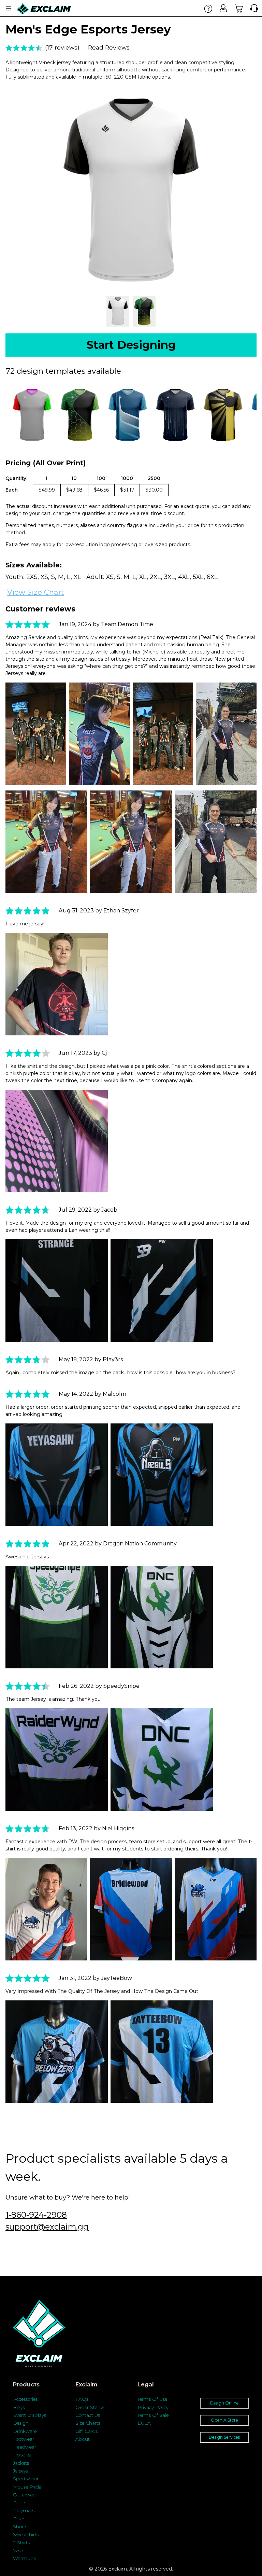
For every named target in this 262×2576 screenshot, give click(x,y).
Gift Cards (86, 2431)
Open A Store (224, 2420)
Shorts (20, 2526)
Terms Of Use (152, 2399)
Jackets (21, 2463)
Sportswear (26, 2479)
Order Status (90, 2407)
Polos (19, 2519)
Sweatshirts (26, 2534)
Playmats (24, 2510)
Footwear (24, 2439)
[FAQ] (208, 8)
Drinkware (25, 2431)
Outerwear (25, 2495)
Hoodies (22, 2455)
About (83, 2439)
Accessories (25, 2399)
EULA (144, 2423)
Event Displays (30, 2415)
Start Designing (131, 345)
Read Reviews (109, 47)
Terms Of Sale (153, 2415)
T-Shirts (21, 2543)
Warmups (24, 2558)
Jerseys (20, 2471)
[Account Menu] (9, 9)
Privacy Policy (153, 2407)
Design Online (224, 2403)
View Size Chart (35, 592)
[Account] (224, 8)
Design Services (224, 2437)
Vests (19, 2550)
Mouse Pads (27, 2487)
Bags (19, 2407)
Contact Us (88, 2415)
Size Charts (88, 2423)
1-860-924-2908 (36, 2215)
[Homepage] (44, 9)
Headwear (25, 2447)
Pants (20, 2503)
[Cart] (239, 8)
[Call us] (253, 8)
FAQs (82, 2399)
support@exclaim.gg (47, 2227)
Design (21, 2423)
